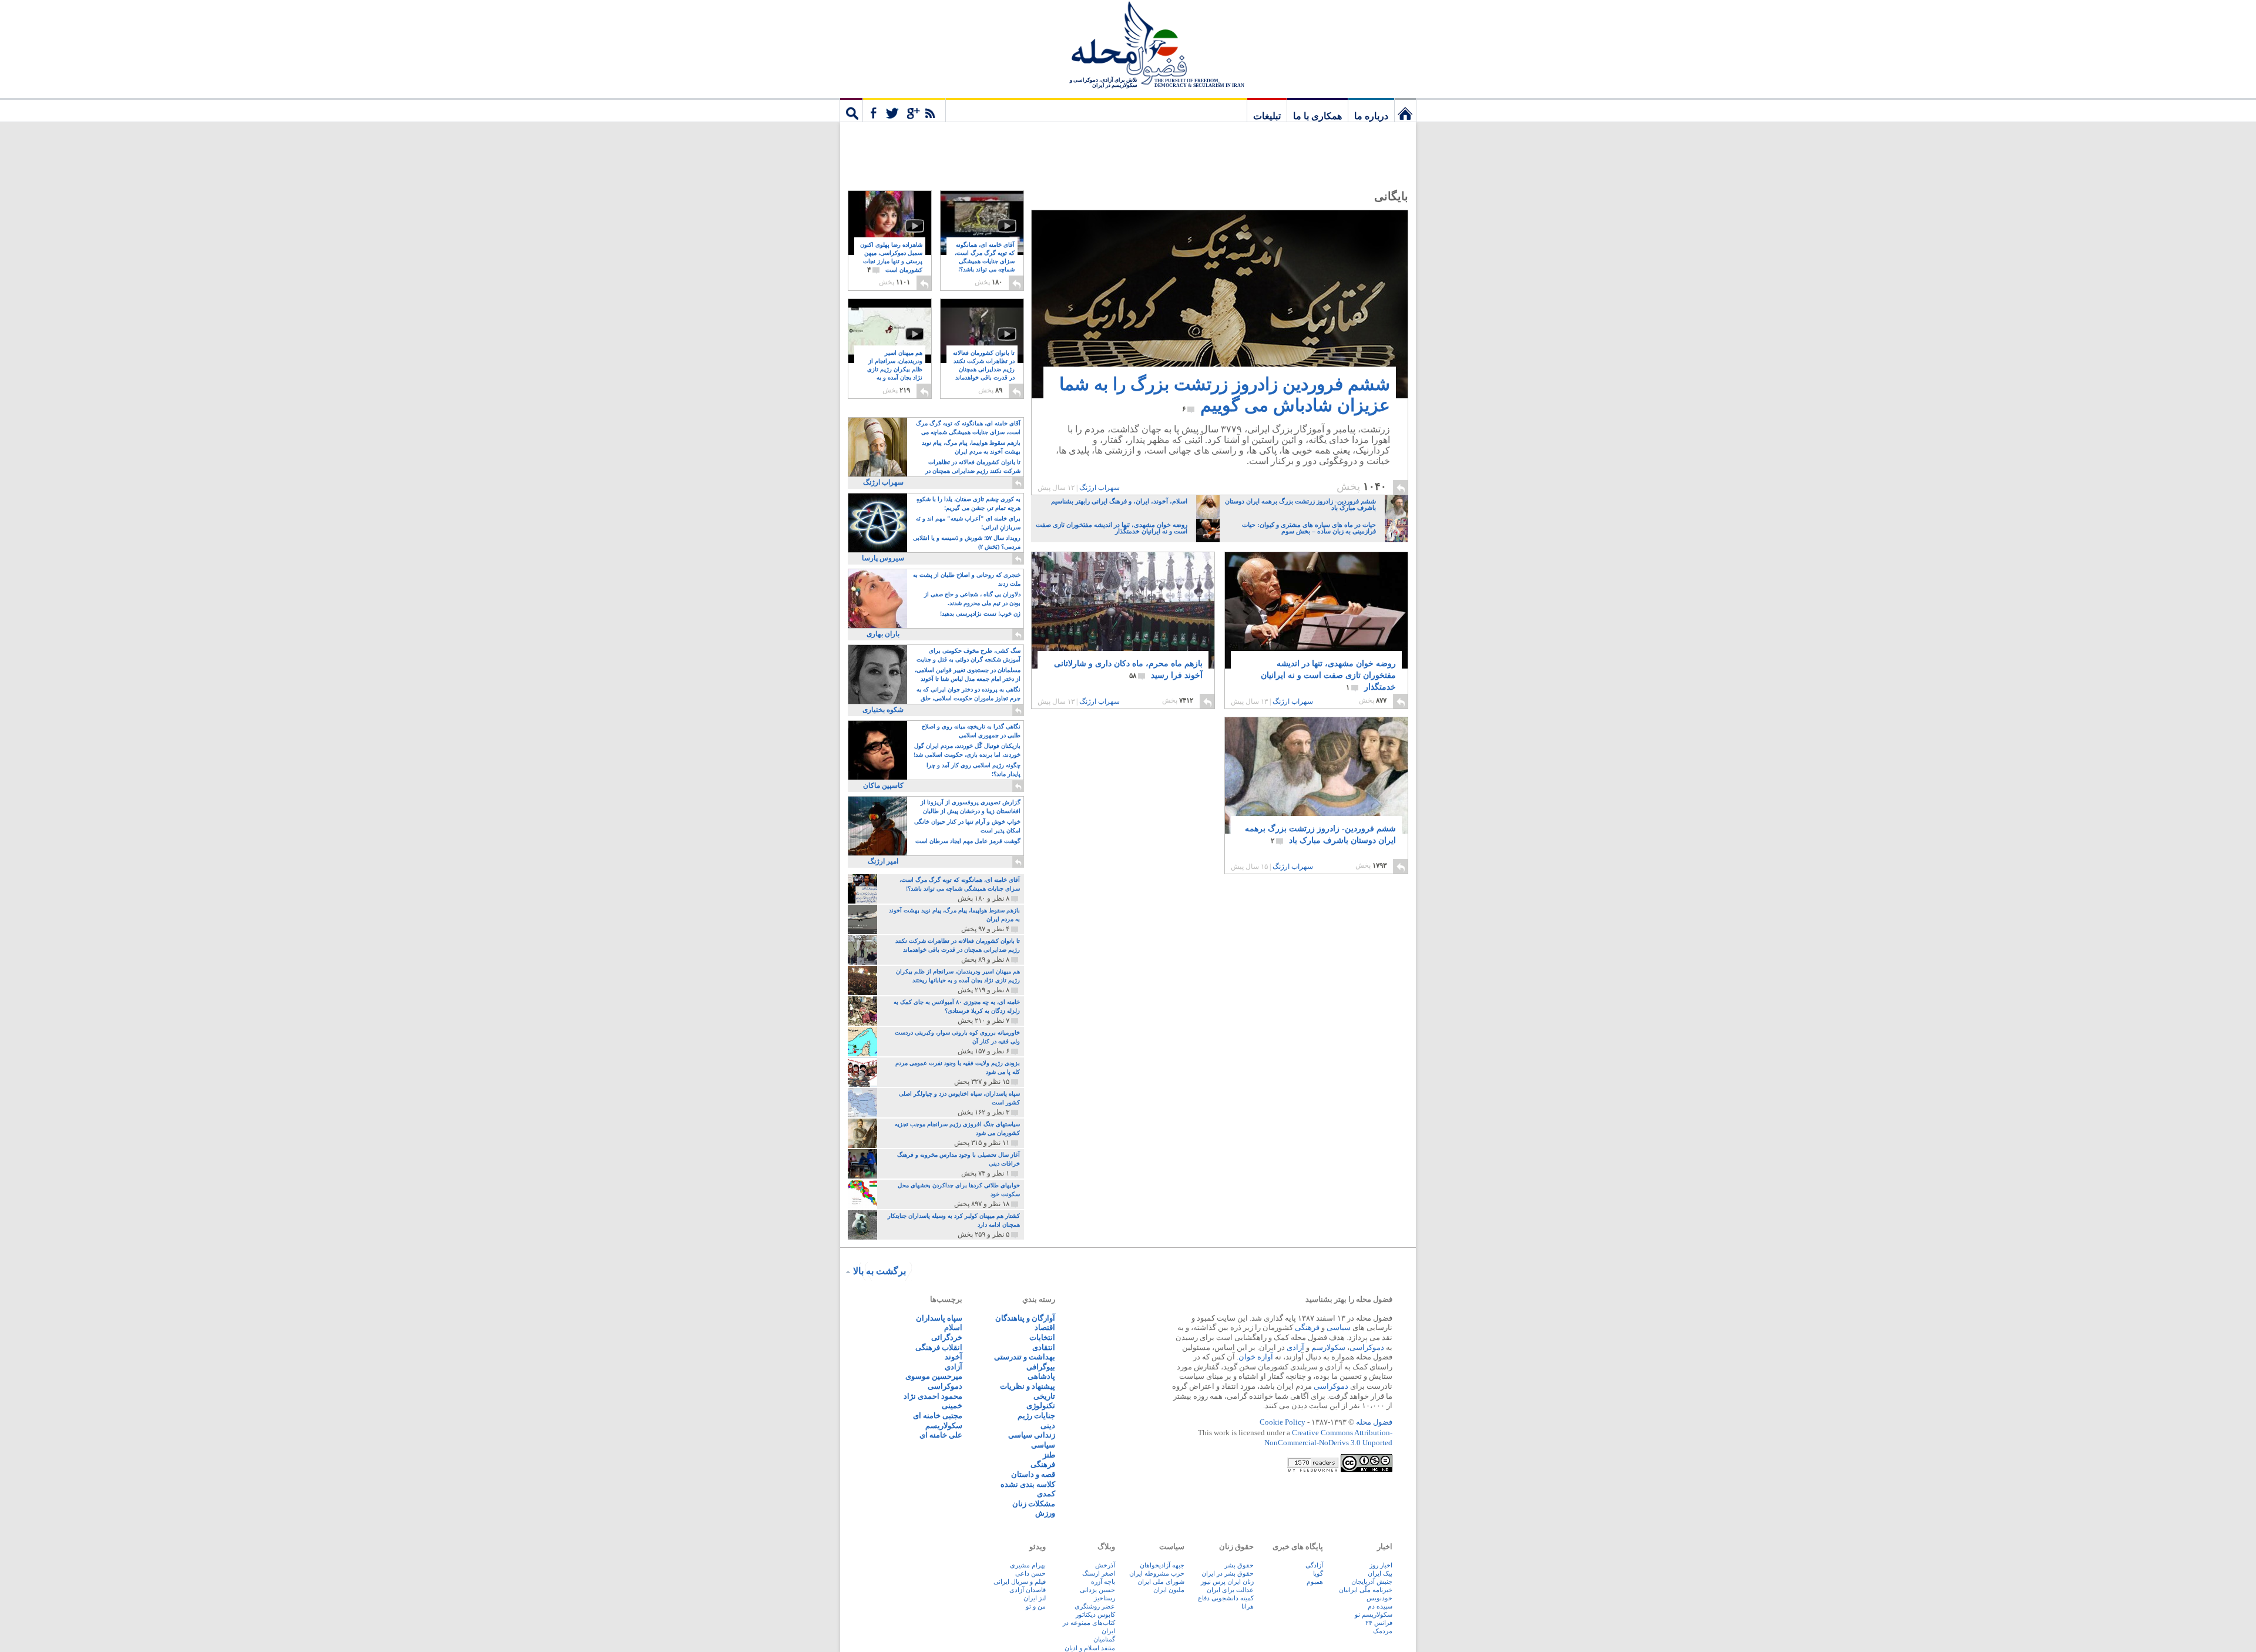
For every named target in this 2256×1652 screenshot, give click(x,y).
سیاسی (1339, 1327)
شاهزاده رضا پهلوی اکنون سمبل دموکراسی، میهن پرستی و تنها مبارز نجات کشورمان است (891, 258)
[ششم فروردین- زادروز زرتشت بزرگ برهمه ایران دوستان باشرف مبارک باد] (1316, 778)
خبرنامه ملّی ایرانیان (1366, 1590)
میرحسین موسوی (934, 1376)
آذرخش (1105, 1565)
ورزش (1045, 1513)
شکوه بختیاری (883, 710)
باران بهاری (883, 634)
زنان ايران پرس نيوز (1227, 1582)
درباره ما (1371, 116)
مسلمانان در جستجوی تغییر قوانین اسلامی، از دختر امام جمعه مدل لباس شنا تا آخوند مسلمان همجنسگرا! (968, 675)
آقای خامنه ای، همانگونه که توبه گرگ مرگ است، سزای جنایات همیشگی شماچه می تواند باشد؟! (985, 262)
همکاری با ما (1317, 116)
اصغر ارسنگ (1099, 1573)
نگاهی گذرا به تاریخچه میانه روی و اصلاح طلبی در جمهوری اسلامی (971, 731)
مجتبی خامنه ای (938, 1416)
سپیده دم (1380, 1606)
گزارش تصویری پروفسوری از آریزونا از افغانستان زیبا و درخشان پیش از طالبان (971, 807)
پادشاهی (1041, 1376)
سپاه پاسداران (939, 1318)
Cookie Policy (1283, 1422)
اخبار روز (1381, 1565)
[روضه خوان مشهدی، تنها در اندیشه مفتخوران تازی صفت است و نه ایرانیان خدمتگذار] (1316, 610)
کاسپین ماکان (883, 785)
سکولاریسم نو (1374, 1614)
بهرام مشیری (1028, 1565)
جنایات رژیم (1036, 1416)
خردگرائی (947, 1337)
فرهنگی (1307, 1327)
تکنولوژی (1041, 1406)
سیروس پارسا (883, 558)
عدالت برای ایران (1230, 1590)
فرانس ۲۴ (1379, 1623)
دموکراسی (1367, 1347)
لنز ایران (1035, 1598)
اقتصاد (1045, 1327)
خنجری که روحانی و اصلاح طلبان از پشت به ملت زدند (967, 579)
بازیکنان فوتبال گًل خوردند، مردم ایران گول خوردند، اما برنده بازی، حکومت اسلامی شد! (967, 750)
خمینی (952, 1406)
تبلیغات (1267, 116)
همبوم (1315, 1582)
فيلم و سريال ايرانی (1020, 1582)
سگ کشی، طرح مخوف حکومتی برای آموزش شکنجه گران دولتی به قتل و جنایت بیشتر (968, 656)
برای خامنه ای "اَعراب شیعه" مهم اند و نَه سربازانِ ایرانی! (968, 523)
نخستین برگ (1405, 110)
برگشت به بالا (879, 1271)
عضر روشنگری (1095, 1606)
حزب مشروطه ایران (1157, 1573)
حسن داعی (1030, 1573)
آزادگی (1314, 1565)
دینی (1048, 1426)
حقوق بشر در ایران (1228, 1573)
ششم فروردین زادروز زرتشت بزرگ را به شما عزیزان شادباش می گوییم (1225, 394)
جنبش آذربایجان (1372, 1582)
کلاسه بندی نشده (1028, 1484)
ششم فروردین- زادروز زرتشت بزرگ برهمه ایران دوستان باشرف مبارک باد (1320, 835)
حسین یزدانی (1097, 1590)
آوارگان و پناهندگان (1025, 1318)
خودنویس (1379, 1598)
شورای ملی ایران (1161, 1582)
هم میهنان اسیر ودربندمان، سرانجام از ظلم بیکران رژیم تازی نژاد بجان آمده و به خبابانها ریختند (895, 370)
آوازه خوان (1256, 1357)
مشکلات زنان (1034, 1504)
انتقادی (1044, 1347)
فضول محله (1128, 44)
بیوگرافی (1041, 1367)
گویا (1318, 1573)
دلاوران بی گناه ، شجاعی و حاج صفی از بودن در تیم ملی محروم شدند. (972, 599)
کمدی (1046, 1494)
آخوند (954, 1357)
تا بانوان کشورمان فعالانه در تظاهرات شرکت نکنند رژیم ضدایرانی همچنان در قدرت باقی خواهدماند (984, 370)
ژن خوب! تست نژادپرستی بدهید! (980, 614)
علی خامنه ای (941, 1435)
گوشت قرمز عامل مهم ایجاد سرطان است (968, 841)
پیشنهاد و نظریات (1028, 1386)
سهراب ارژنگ (1100, 488)
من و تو (1036, 1606)
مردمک (1383, 1631)
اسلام (953, 1327)
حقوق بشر (1239, 1565)
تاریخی (1044, 1396)
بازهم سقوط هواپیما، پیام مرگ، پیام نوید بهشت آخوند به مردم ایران (971, 447)
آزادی (1295, 1347)
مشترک (904, 110)
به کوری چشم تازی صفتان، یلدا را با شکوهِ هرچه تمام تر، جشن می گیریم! (968, 503)
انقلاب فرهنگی (939, 1347)
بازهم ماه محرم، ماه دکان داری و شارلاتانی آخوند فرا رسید (1128, 669)
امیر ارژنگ (883, 861)
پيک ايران (1380, 1573)
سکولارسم (1328, 1347)
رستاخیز (1104, 1598)
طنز (1049, 1455)
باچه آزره (1103, 1582)
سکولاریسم (944, 1426)
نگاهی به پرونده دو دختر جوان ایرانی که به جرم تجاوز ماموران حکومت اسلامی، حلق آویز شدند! (968, 695)
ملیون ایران (1169, 1590)
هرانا (1248, 1606)
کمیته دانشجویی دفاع (1226, 1598)
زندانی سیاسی (1032, 1435)
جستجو (851, 110)
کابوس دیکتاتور (1095, 1614)
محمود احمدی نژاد (933, 1396)
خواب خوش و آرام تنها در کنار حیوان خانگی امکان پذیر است (967, 826)
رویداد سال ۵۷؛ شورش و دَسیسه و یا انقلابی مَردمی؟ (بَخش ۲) (967, 542)
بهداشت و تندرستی (1025, 1357)
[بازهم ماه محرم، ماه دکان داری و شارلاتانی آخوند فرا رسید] (1123, 629)
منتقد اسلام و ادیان (1090, 1648)
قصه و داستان (1033, 1474)
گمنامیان (1104, 1639)
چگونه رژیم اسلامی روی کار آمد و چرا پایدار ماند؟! (973, 770)
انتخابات (1042, 1337)
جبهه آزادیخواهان (1162, 1565)
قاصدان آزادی (1028, 1590)
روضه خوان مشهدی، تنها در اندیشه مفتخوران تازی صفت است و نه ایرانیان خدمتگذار (1328, 675)
